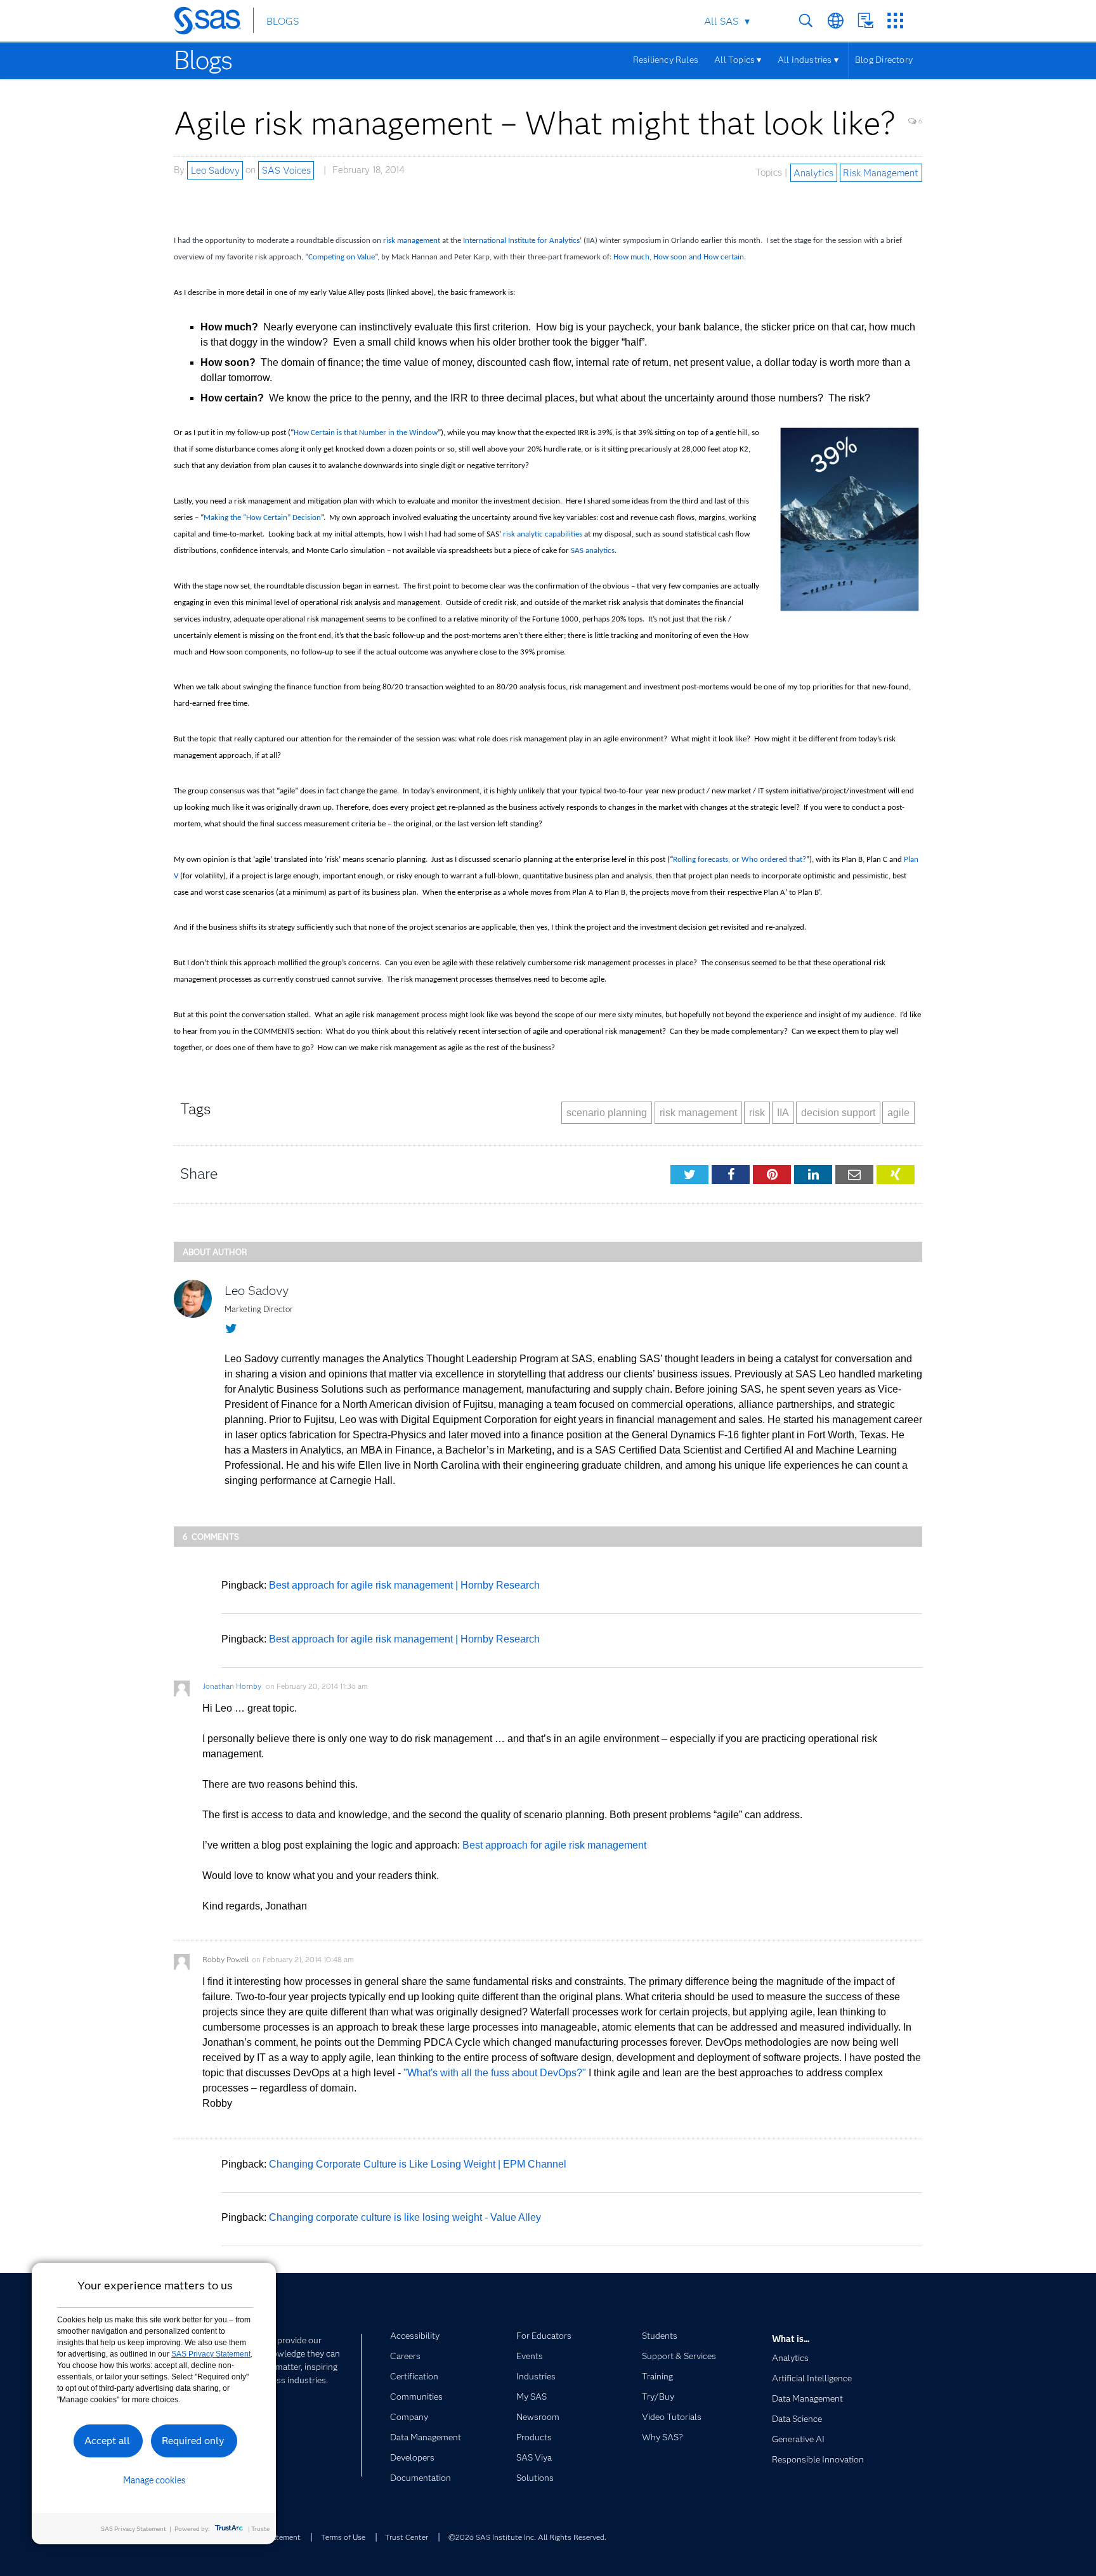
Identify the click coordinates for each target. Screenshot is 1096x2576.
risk (757, 1113)
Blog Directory (884, 60)
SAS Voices (286, 170)
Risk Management (881, 172)
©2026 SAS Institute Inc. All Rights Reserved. (527, 2537)
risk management (698, 1113)
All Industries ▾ (808, 60)
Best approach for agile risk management (554, 1845)
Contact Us (865, 21)
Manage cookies (154, 2480)
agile (898, 1113)
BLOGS (283, 21)
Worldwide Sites (836, 21)
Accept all (107, 2441)
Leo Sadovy (215, 170)
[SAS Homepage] (213, 23)
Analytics (813, 172)
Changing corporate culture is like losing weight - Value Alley (405, 2217)
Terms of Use (343, 2537)
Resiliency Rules (666, 60)
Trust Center (407, 2537)
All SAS (721, 21)
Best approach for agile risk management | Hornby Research (404, 1585)
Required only (193, 2441)
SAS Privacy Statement (211, 2354)
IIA (783, 1113)
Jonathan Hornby (232, 1686)
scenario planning (607, 1113)
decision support (838, 1113)
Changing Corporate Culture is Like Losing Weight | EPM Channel (418, 2164)
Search (806, 21)
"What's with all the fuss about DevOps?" (495, 2073)
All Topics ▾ (738, 60)
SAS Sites (895, 21)
